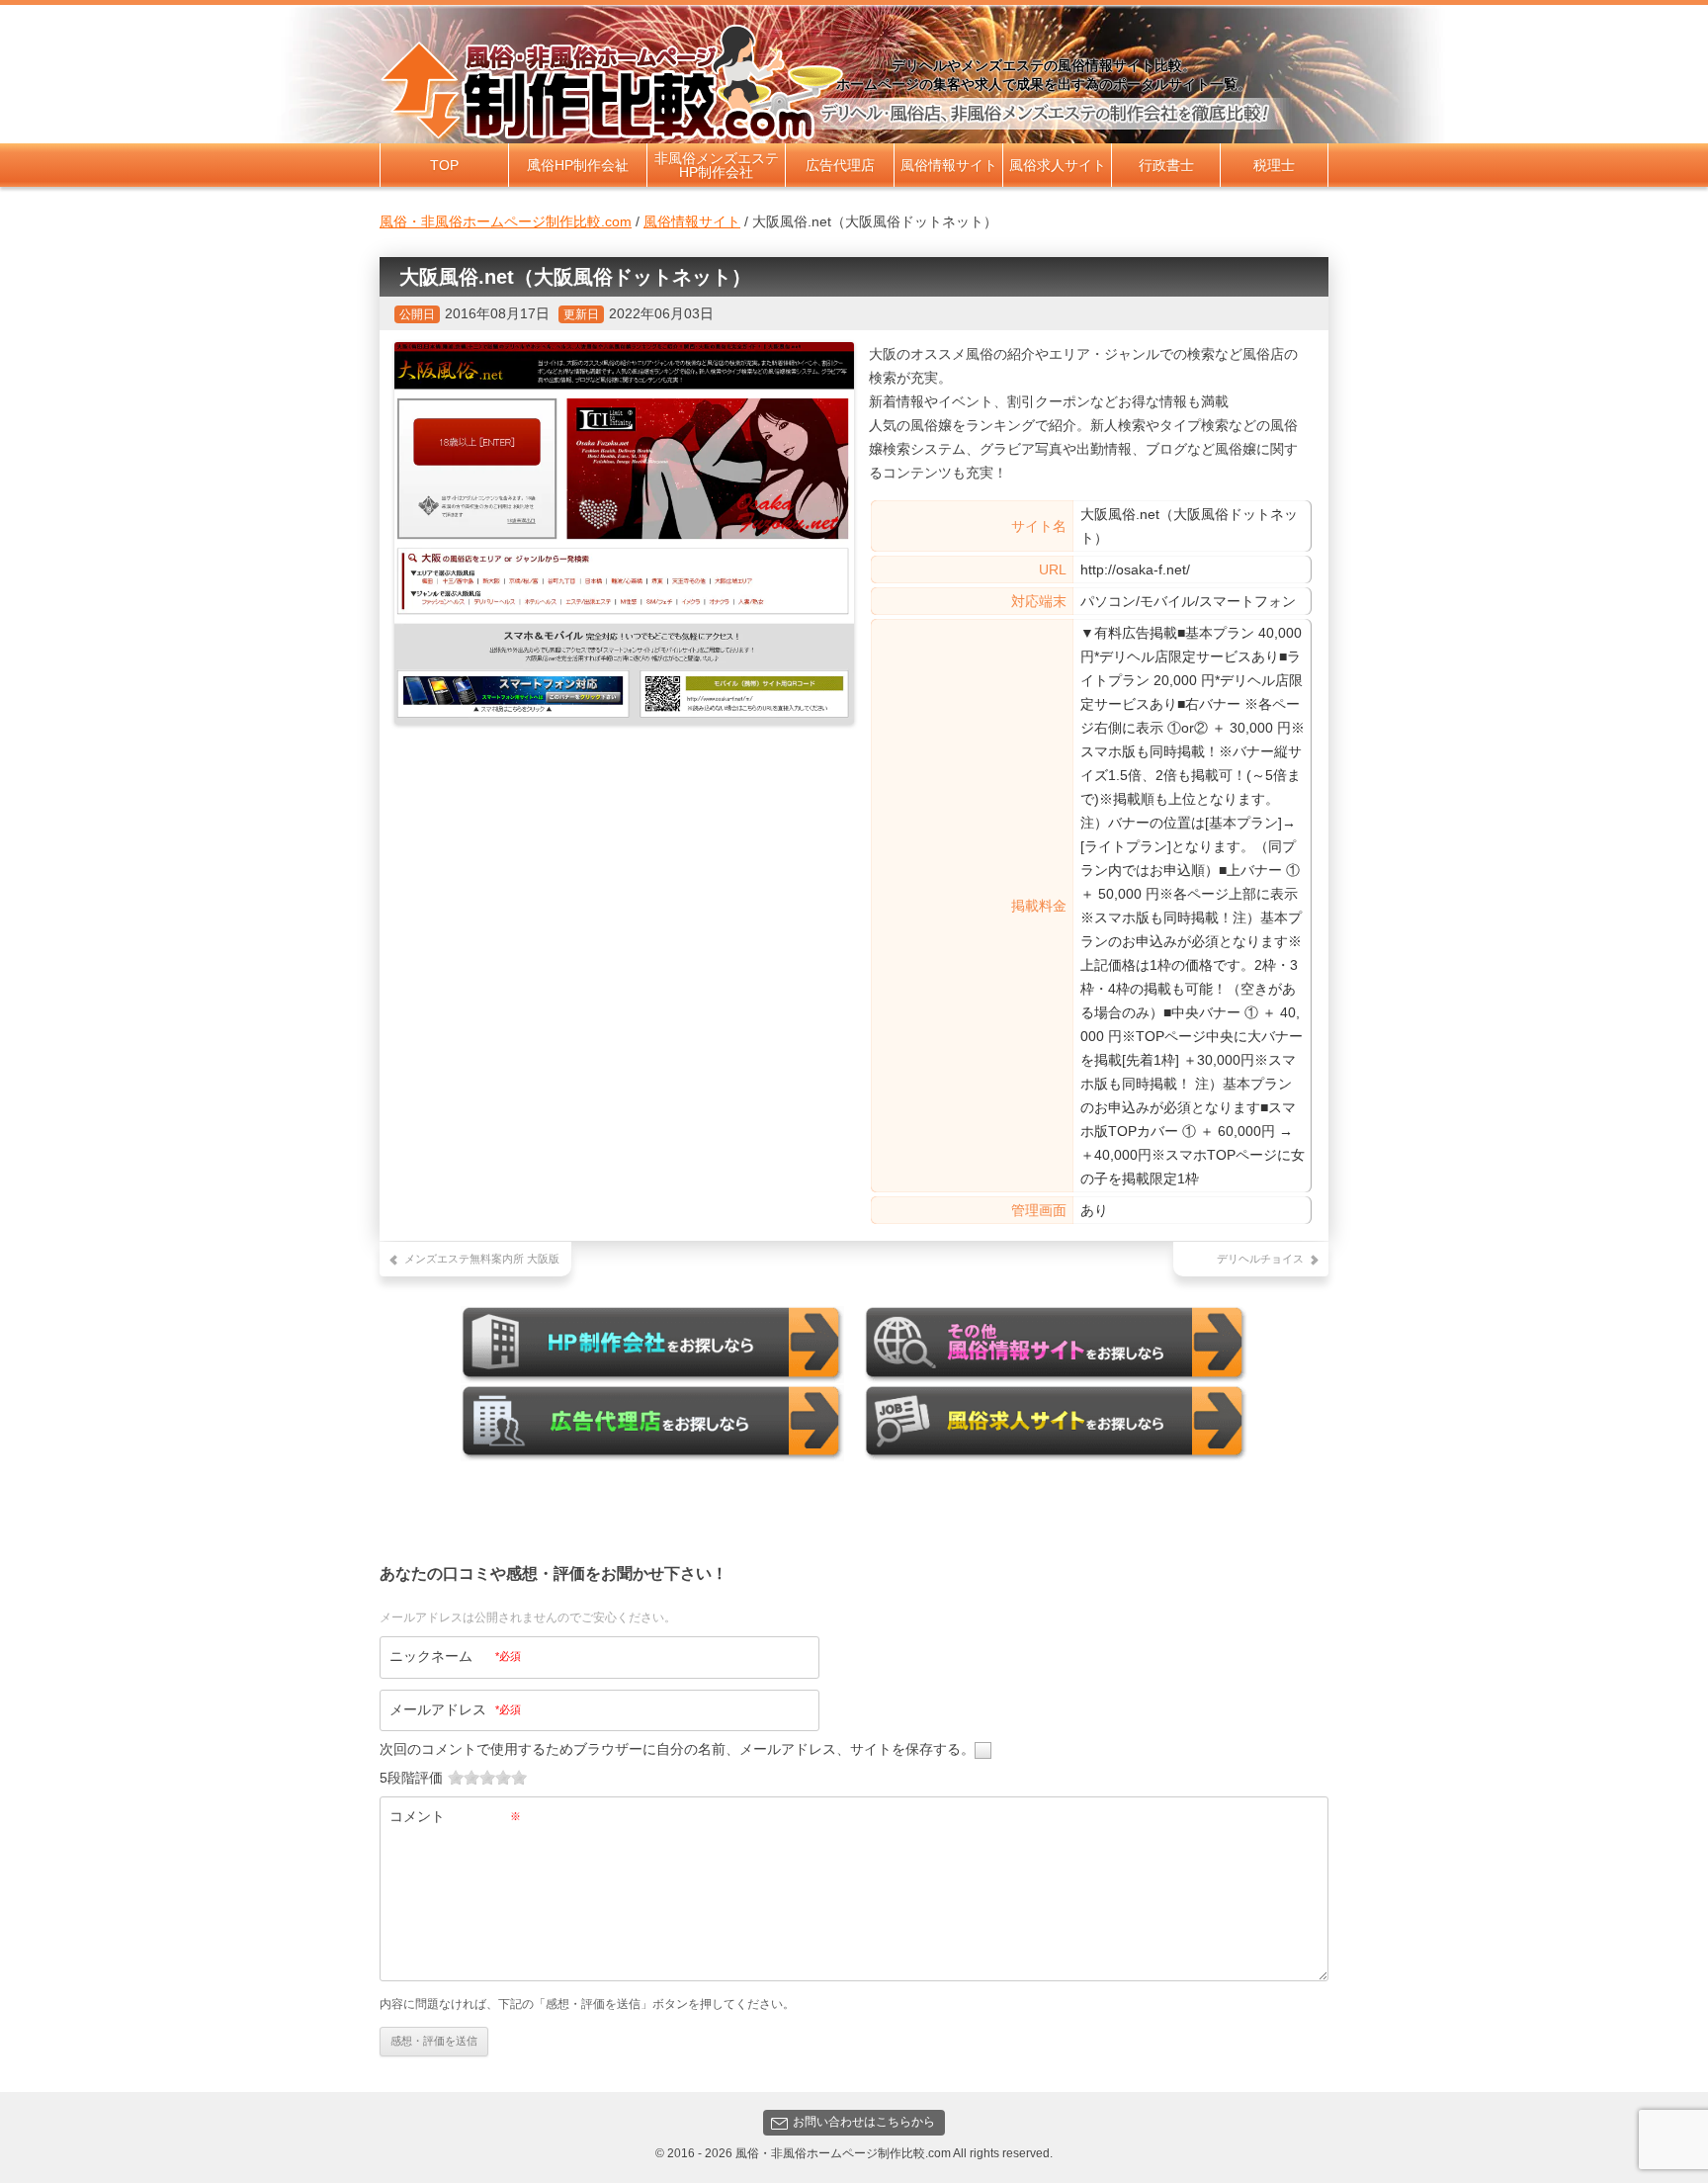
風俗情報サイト (949, 165)
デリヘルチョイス (1260, 1259)
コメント (455, 1816)
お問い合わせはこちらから (864, 2122)
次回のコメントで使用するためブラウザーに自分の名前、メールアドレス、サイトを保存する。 (677, 1749)
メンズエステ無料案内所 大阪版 (482, 1259)
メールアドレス (455, 1709)
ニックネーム (455, 1656)
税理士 (1274, 165)
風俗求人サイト (1058, 165)
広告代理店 (840, 165)
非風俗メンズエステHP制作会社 (717, 165)
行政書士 (1166, 165)
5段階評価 (411, 1778)
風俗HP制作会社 (578, 165)
